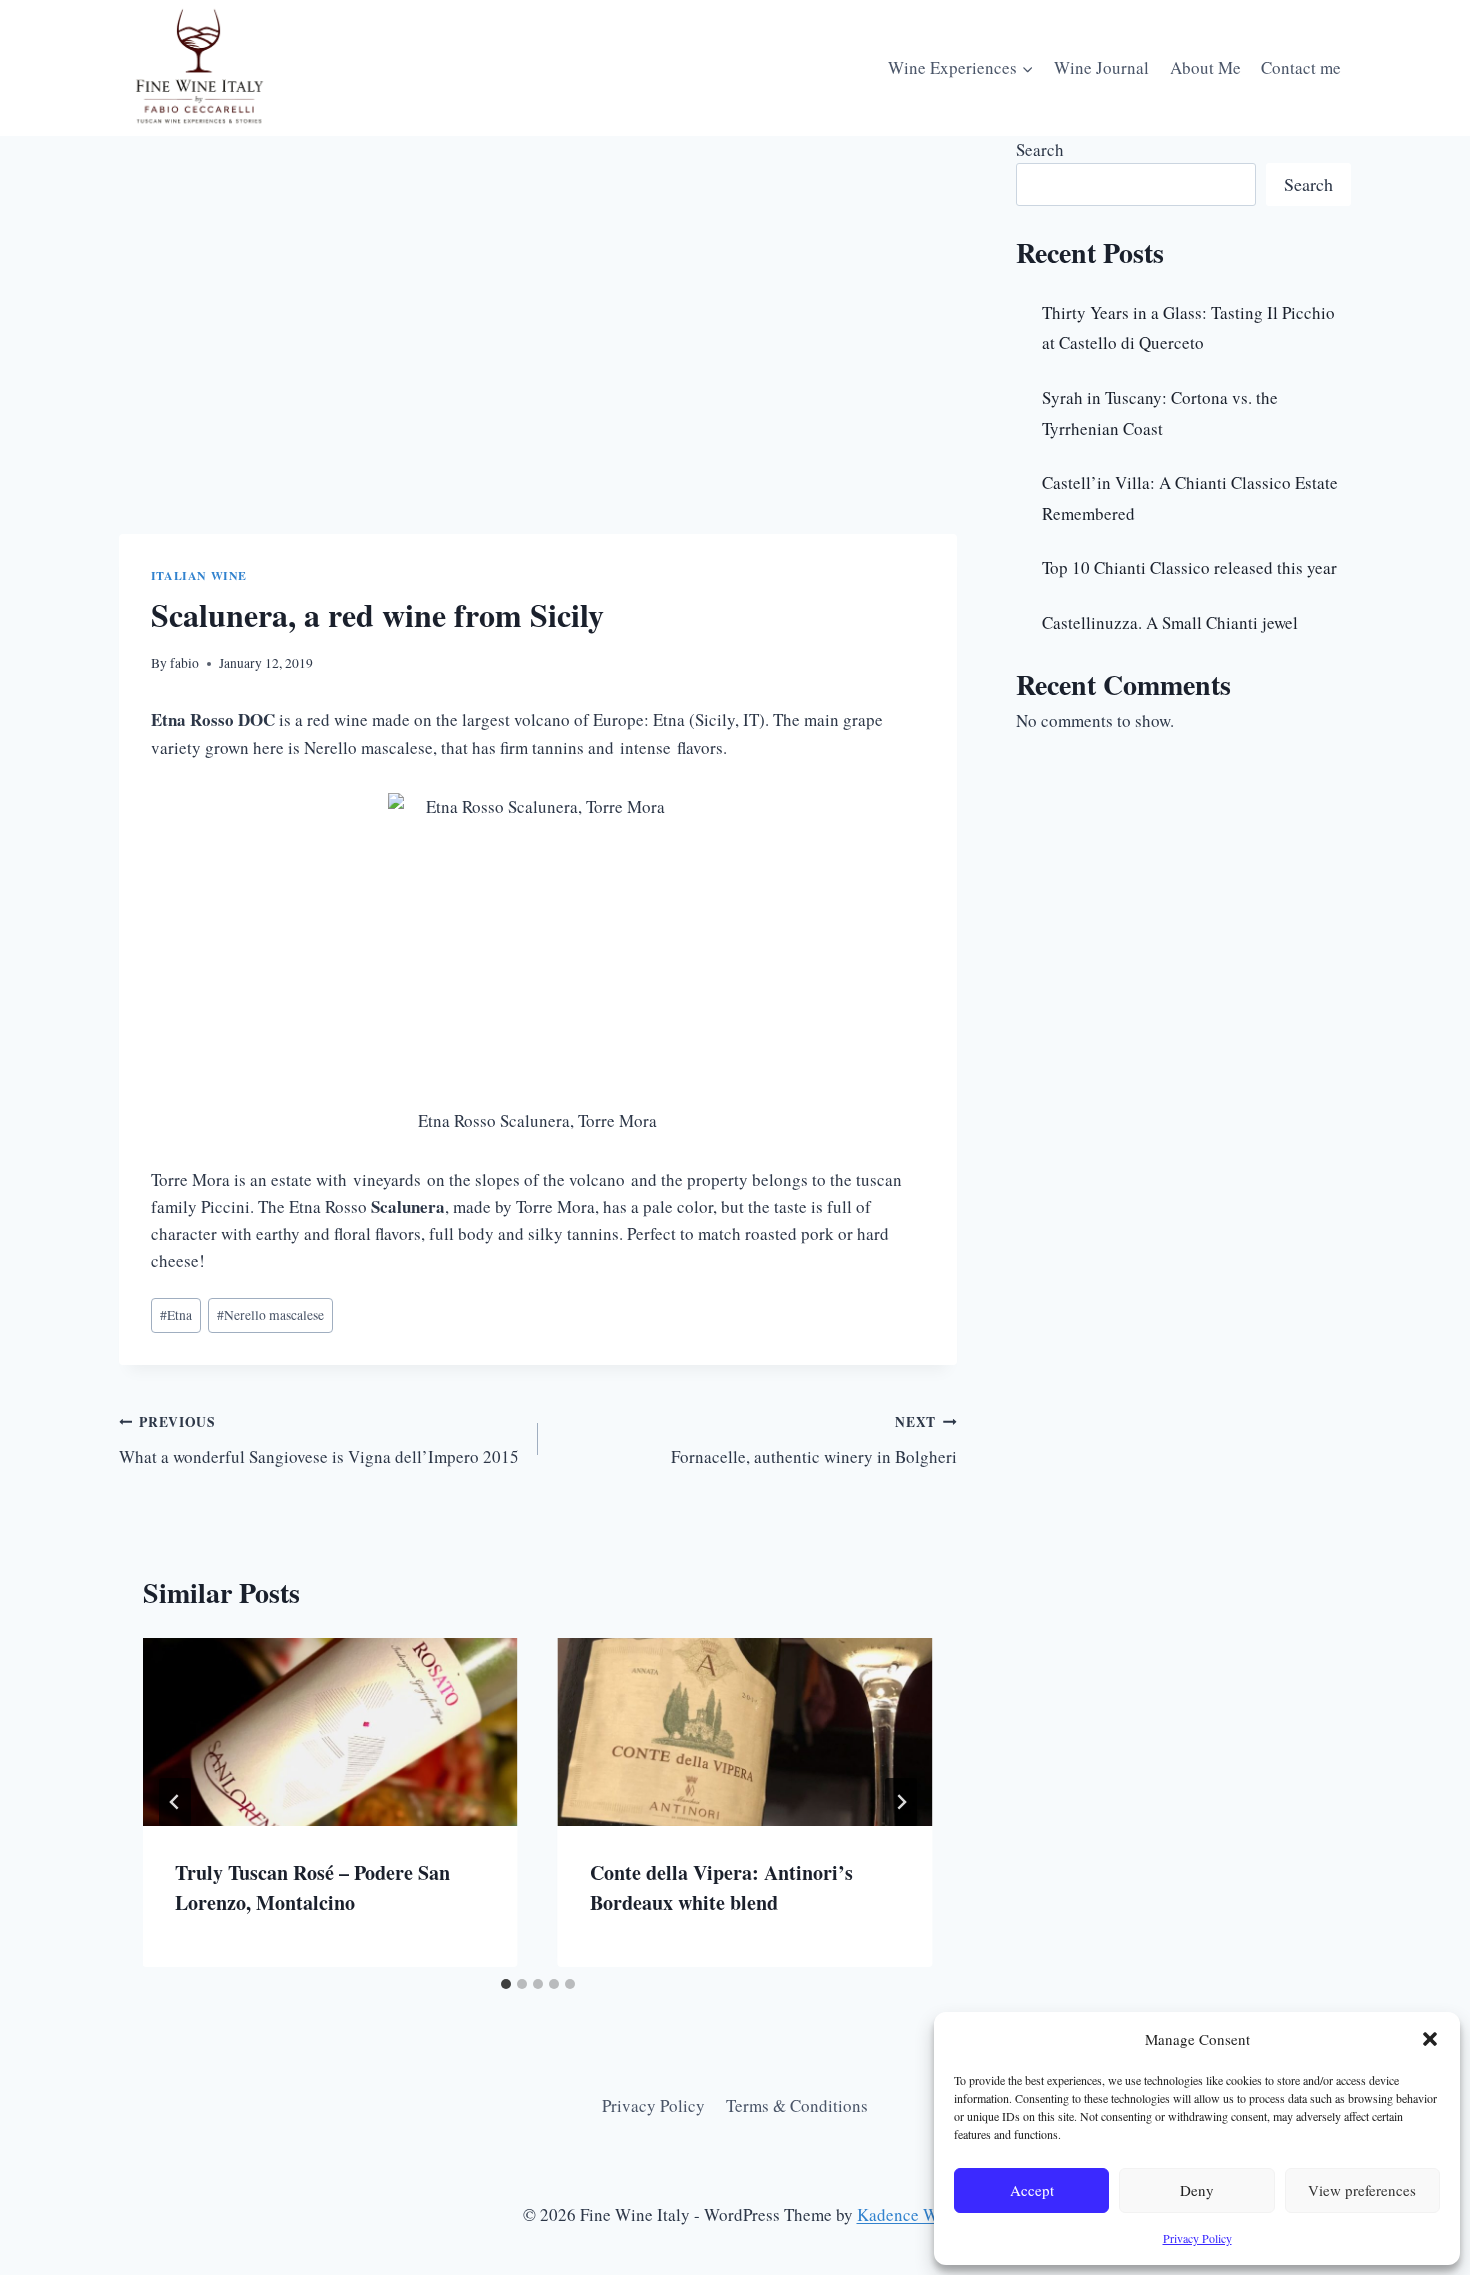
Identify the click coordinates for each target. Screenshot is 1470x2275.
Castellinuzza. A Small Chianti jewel (1170, 622)
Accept (1032, 2190)
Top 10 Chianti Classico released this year (1189, 567)
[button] (1430, 2039)
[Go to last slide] (175, 1802)
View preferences (1362, 2190)
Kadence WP (902, 2214)
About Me (1205, 67)
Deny (1197, 2190)
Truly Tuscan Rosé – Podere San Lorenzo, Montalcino (312, 1887)
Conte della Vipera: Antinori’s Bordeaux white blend (721, 1887)
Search (1040, 149)
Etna (176, 1315)
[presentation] (330, 1731)
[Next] (901, 1802)
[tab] (506, 1984)
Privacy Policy (1197, 2238)
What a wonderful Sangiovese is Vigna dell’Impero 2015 (319, 1440)
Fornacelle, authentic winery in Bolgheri (814, 1440)
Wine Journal (1101, 67)
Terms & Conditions (797, 2105)
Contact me (1301, 67)
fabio (184, 663)
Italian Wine (199, 575)
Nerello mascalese (270, 1315)
